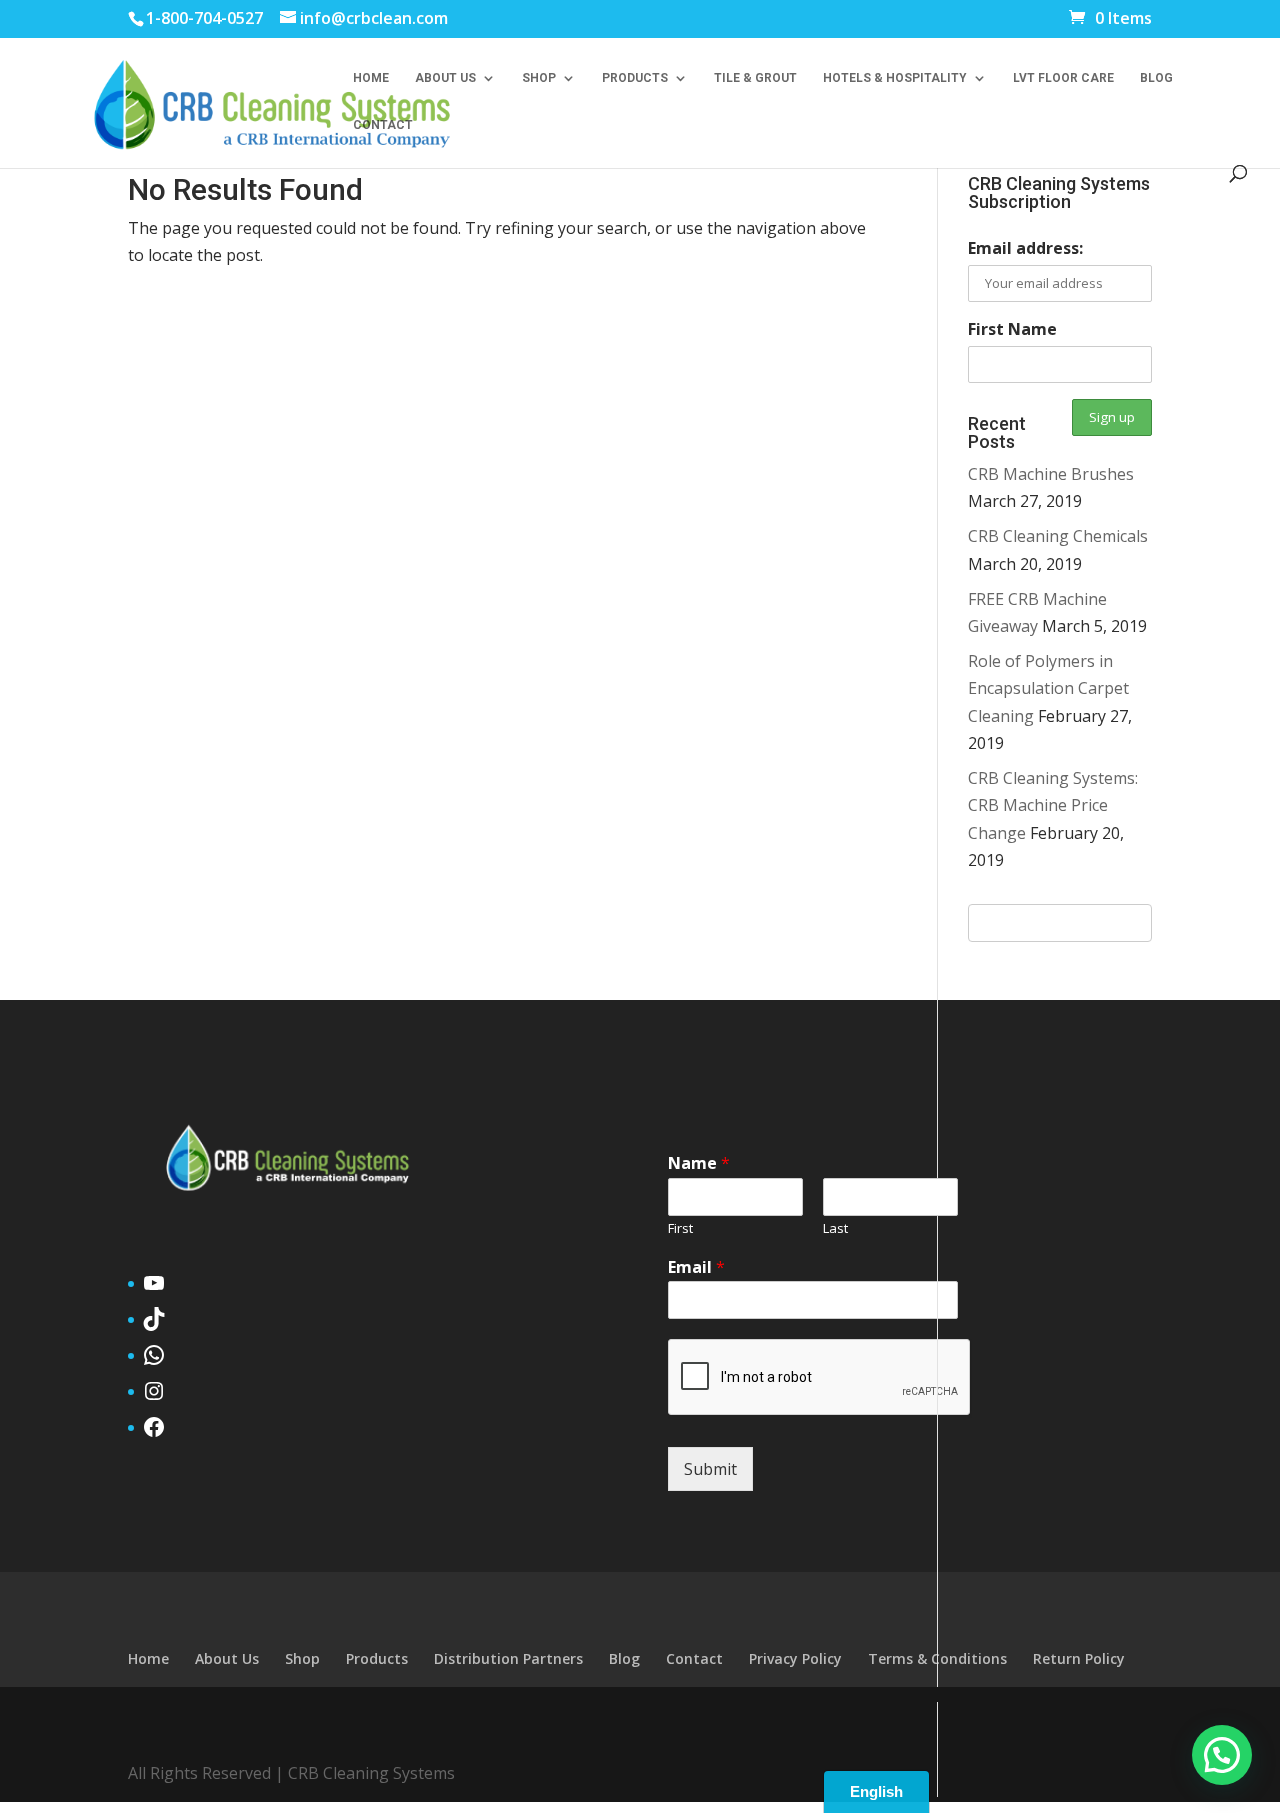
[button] (1222, 1755)
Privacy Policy (795, 1658)
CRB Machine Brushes (1051, 474)
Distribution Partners (508, 1658)
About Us (445, 78)
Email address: (1025, 248)
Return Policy (1079, 1658)
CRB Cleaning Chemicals (1058, 536)
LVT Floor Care (1063, 78)
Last (835, 1228)
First (680, 1228)
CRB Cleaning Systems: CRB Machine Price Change (1053, 805)
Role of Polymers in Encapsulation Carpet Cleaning (1048, 688)
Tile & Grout (755, 78)
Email (696, 1267)
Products (635, 78)
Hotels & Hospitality (895, 78)
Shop (539, 78)
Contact (383, 125)
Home (371, 78)
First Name (1012, 329)
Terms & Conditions (937, 1658)
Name (699, 1163)
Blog (1156, 78)
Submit (710, 1469)
